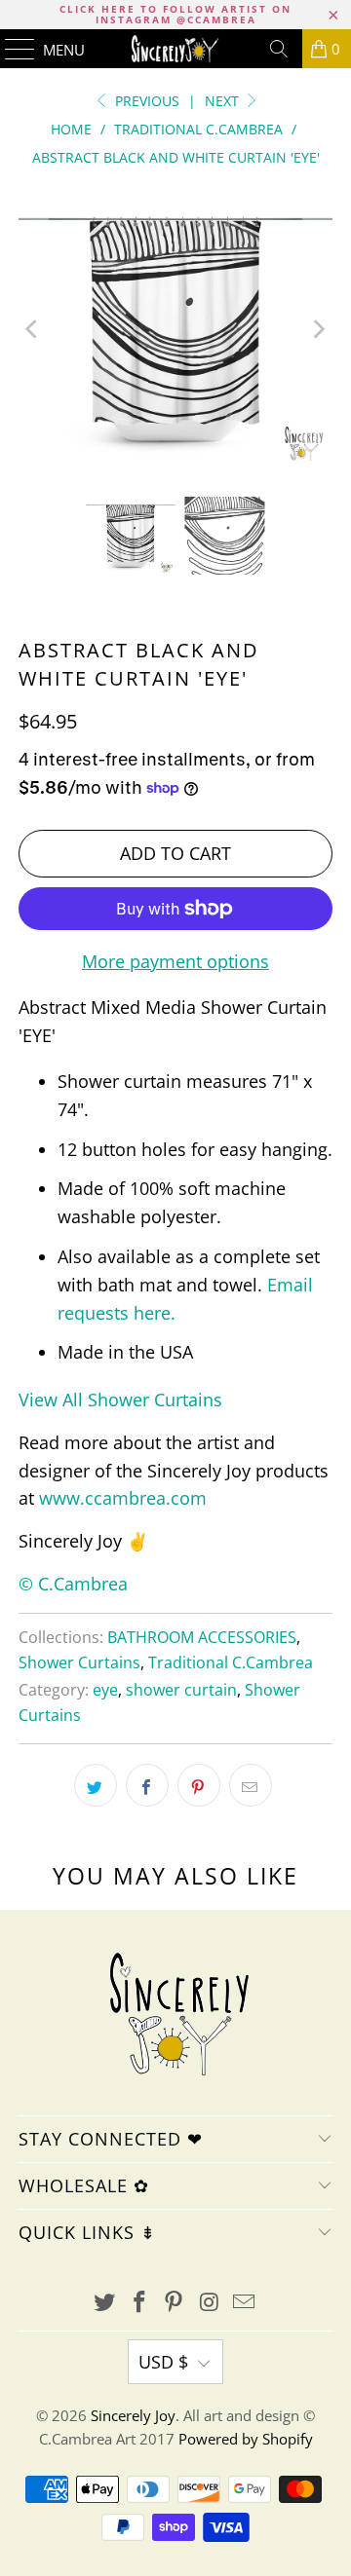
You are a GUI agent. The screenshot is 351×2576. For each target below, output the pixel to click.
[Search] (279, 49)
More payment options (175, 961)
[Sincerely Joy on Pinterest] (175, 2303)
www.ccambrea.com (123, 1498)
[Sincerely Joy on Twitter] (105, 2303)
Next (224, 101)
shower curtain (181, 1690)
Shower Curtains (79, 1662)
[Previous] (33, 329)
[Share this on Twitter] (96, 1785)
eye (105, 1690)
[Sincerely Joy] (175, 49)
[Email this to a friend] (251, 1785)
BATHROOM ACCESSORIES (202, 1637)
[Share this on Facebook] (147, 1785)
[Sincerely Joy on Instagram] (210, 2303)
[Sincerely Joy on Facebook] (139, 2303)
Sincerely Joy (133, 2415)
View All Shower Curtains (120, 1400)
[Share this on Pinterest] (199, 1785)
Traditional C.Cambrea (231, 1662)
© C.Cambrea (73, 1584)
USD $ (163, 2362)
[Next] (318, 329)
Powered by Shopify (246, 2439)
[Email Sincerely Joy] (245, 2303)
